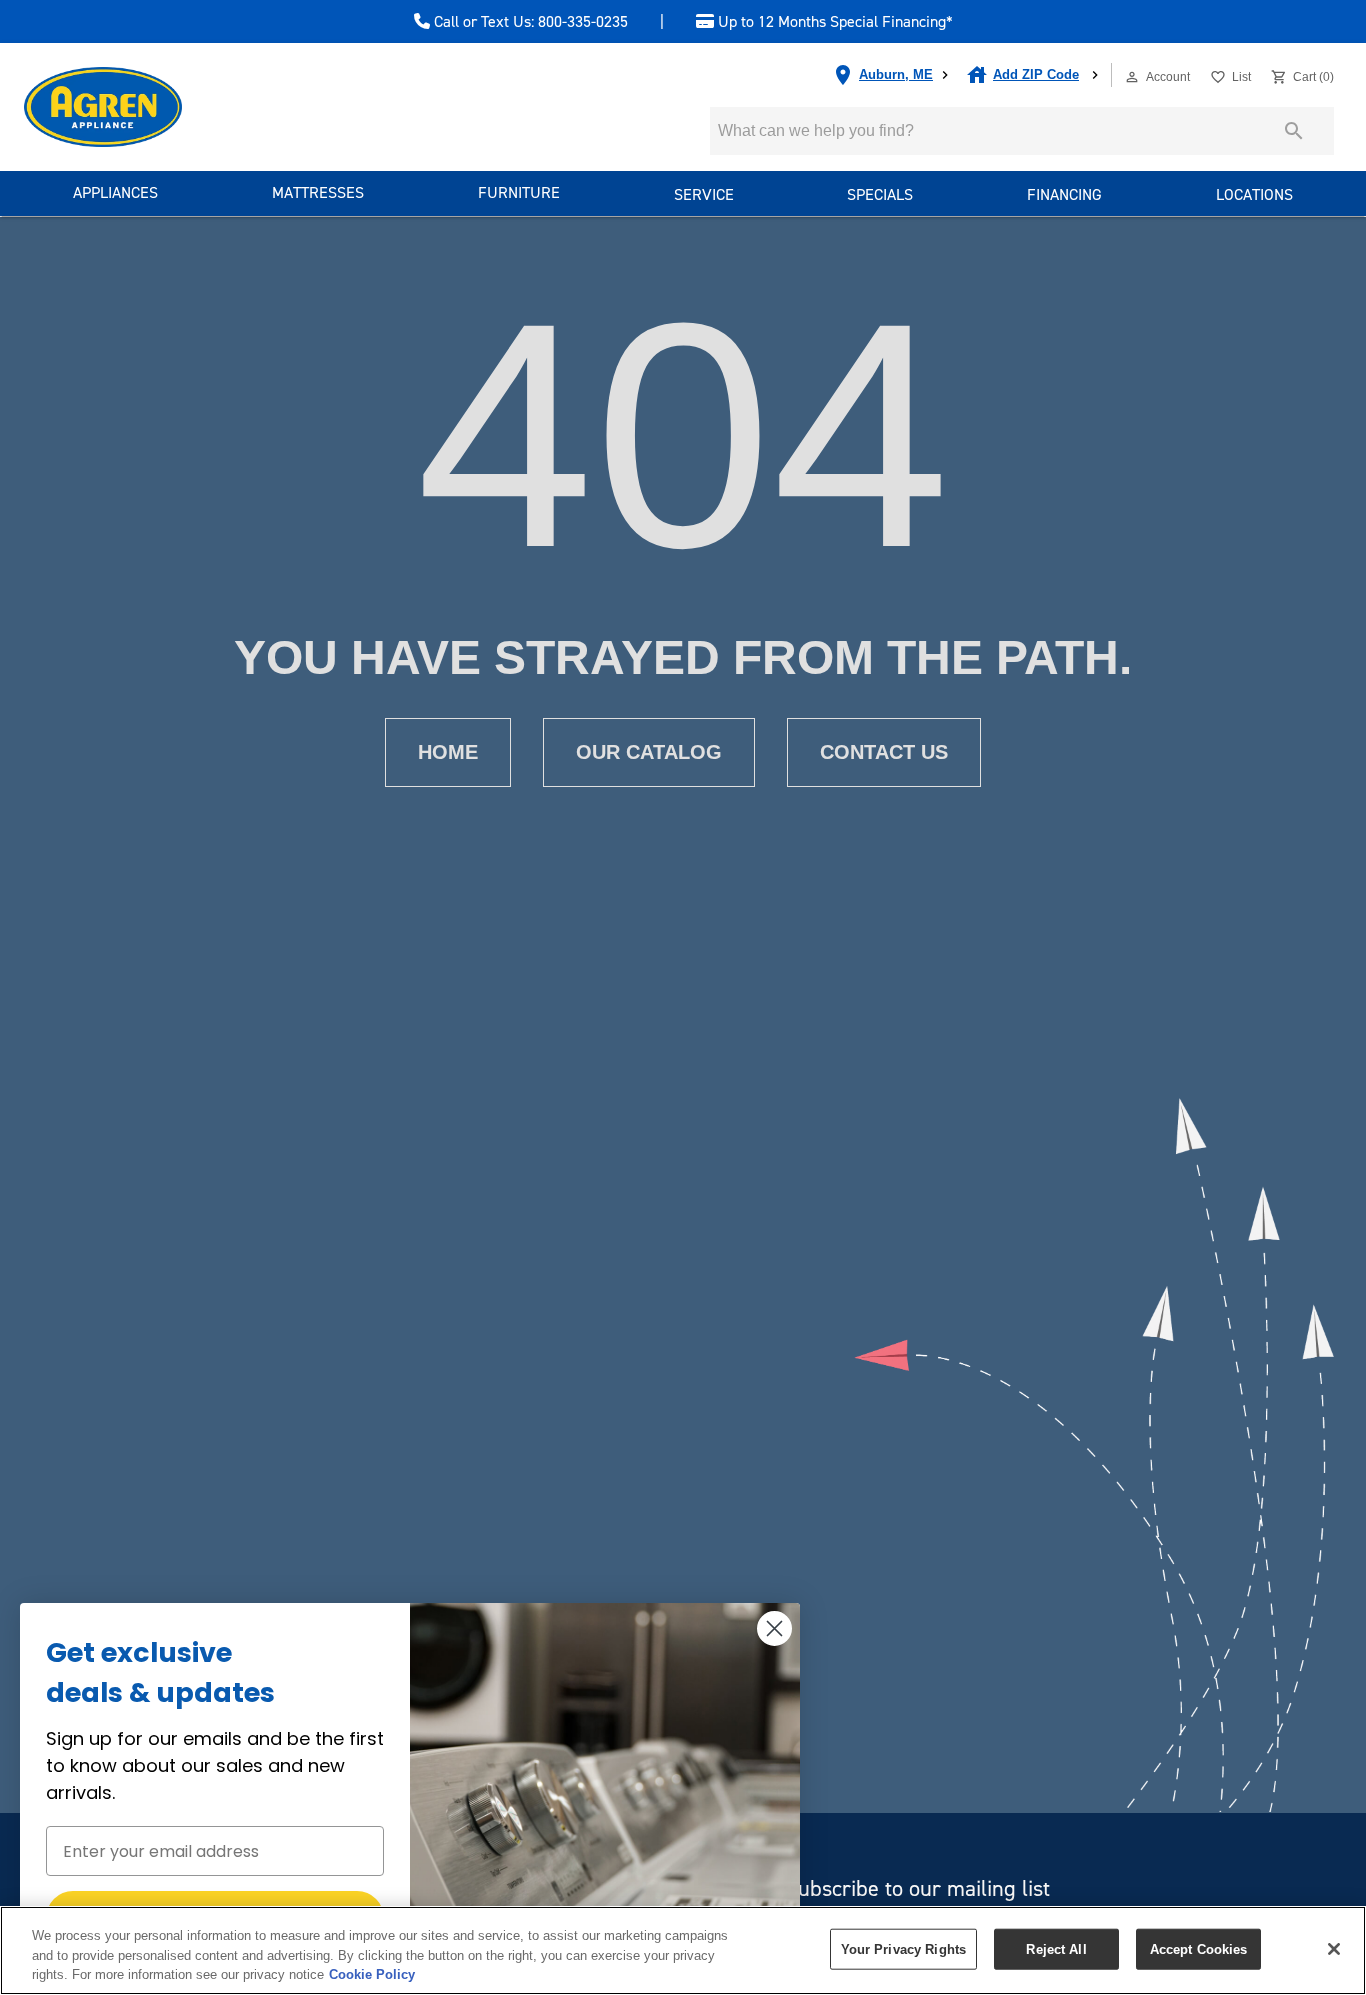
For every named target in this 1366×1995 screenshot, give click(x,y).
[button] (1132, 77)
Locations (1254, 194)
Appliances (115, 192)
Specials (880, 194)
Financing (1064, 194)
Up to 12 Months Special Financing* (833, 22)
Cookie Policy (372, 1974)
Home (448, 752)
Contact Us (884, 752)
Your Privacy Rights (903, 1948)
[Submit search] (1294, 131)
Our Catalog (649, 752)
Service (704, 194)
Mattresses (318, 192)
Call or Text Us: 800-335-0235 (529, 22)
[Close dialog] (774, 1628)
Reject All (1056, 1948)
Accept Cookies (1199, 1948)
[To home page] (139, 107)
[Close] (1334, 1949)
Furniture (519, 192)
